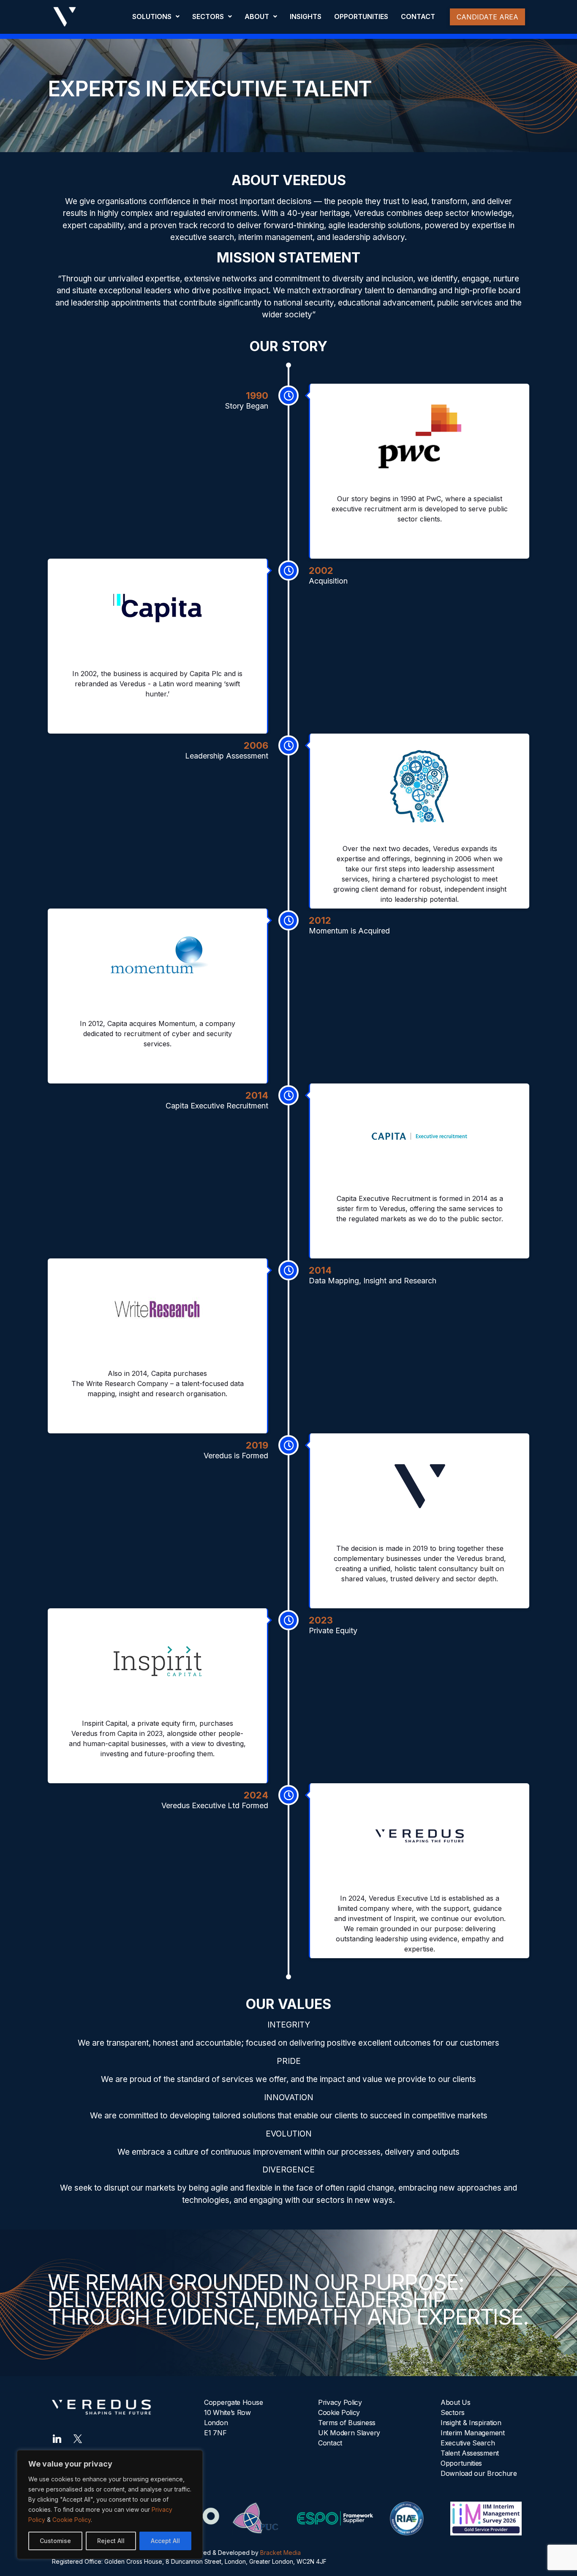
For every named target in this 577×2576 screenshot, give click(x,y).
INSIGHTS (306, 16)
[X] (78, 2438)
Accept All (165, 2541)
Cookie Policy (72, 2520)
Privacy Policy (340, 2402)
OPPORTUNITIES (361, 16)
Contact (330, 2443)
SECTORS (208, 16)
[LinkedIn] (57, 2438)
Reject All (111, 2541)
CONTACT (418, 16)
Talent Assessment (470, 2453)
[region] (110, 2505)
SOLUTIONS (152, 16)
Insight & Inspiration (471, 2423)
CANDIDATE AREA (487, 17)
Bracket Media (280, 2553)
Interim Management (473, 2433)
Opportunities (461, 2463)
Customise (55, 2541)
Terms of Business (347, 2423)
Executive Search (468, 2443)
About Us (456, 2402)
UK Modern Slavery (349, 2433)
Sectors (453, 2412)
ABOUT (257, 16)
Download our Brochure (479, 2473)
